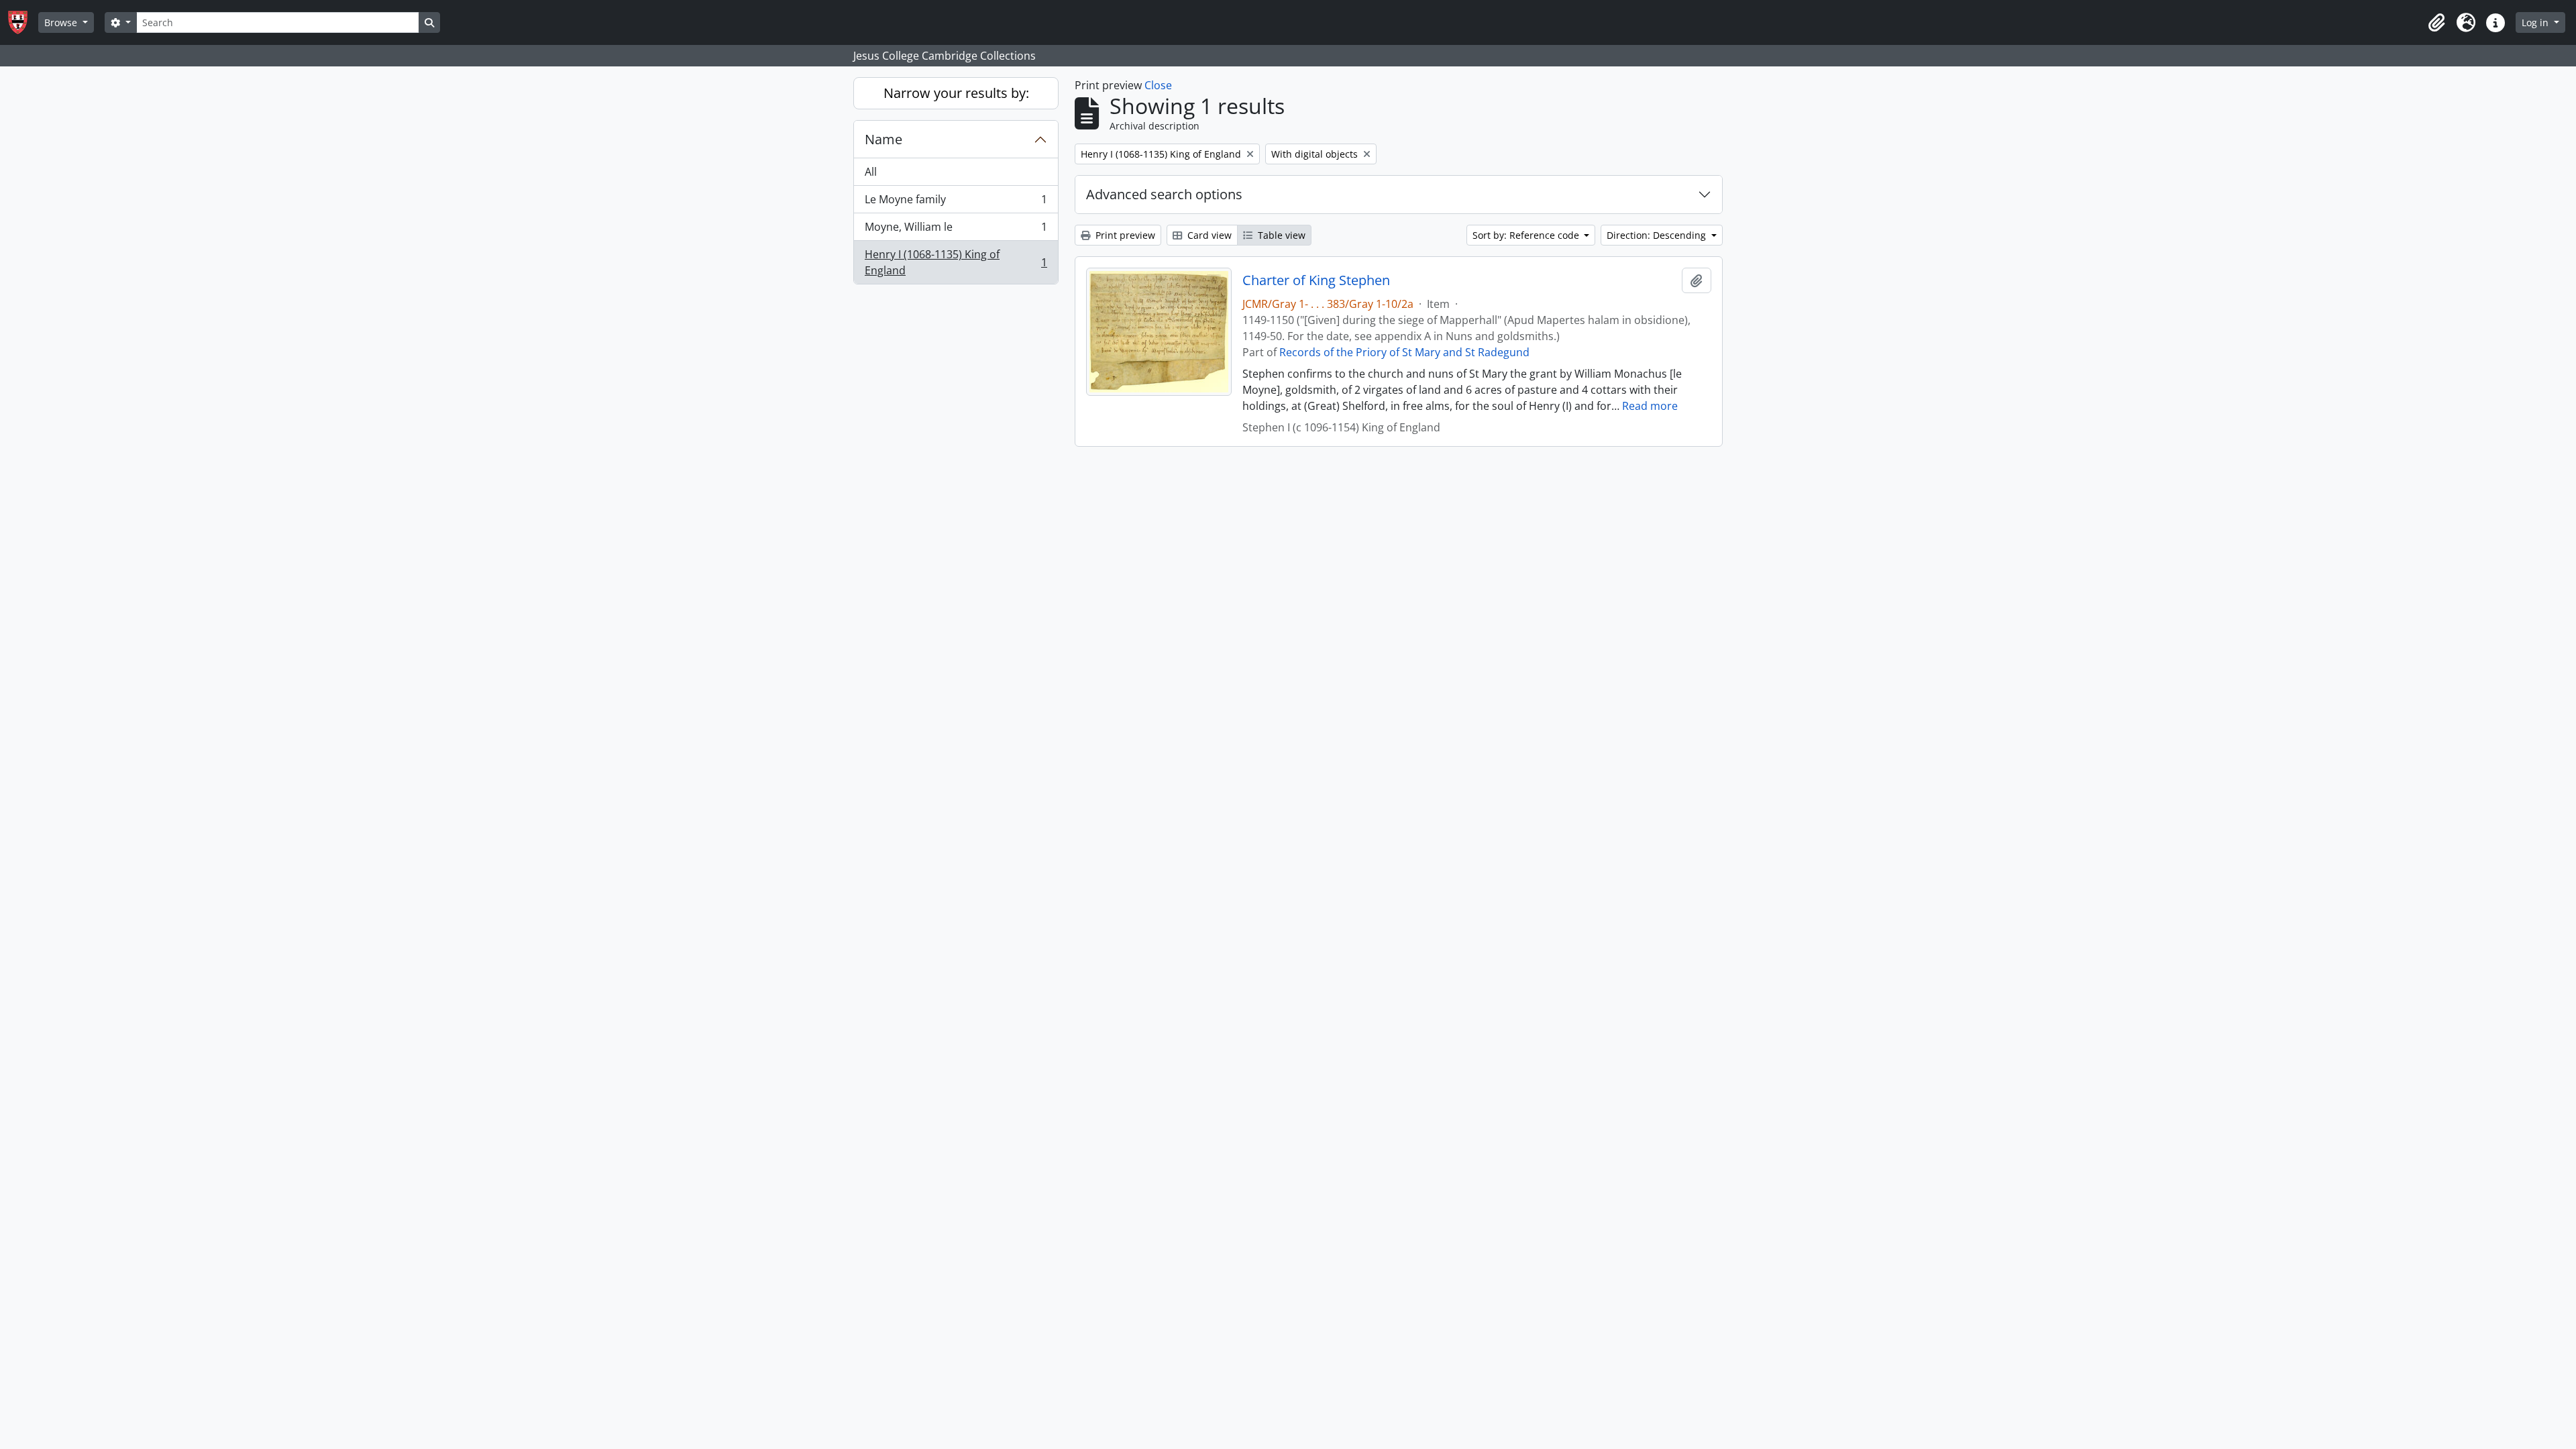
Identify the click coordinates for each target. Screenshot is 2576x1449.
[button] (2436, 23)
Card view (1208, 235)
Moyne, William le (956, 230)
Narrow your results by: (956, 93)
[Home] (23, 22)
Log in (2536, 22)
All (871, 172)
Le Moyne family (956, 203)
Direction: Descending (1658, 235)
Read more (1650, 406)
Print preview (1124, 235)
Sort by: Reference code (1527, 235)
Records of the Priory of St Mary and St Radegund (1404, 352)
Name (883, 139)
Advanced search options (1164, 194)
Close (1158, 85)
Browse (62, 22)
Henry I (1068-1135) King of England (956, 262)
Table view (1280, 235)
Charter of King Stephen (1316, 280)
